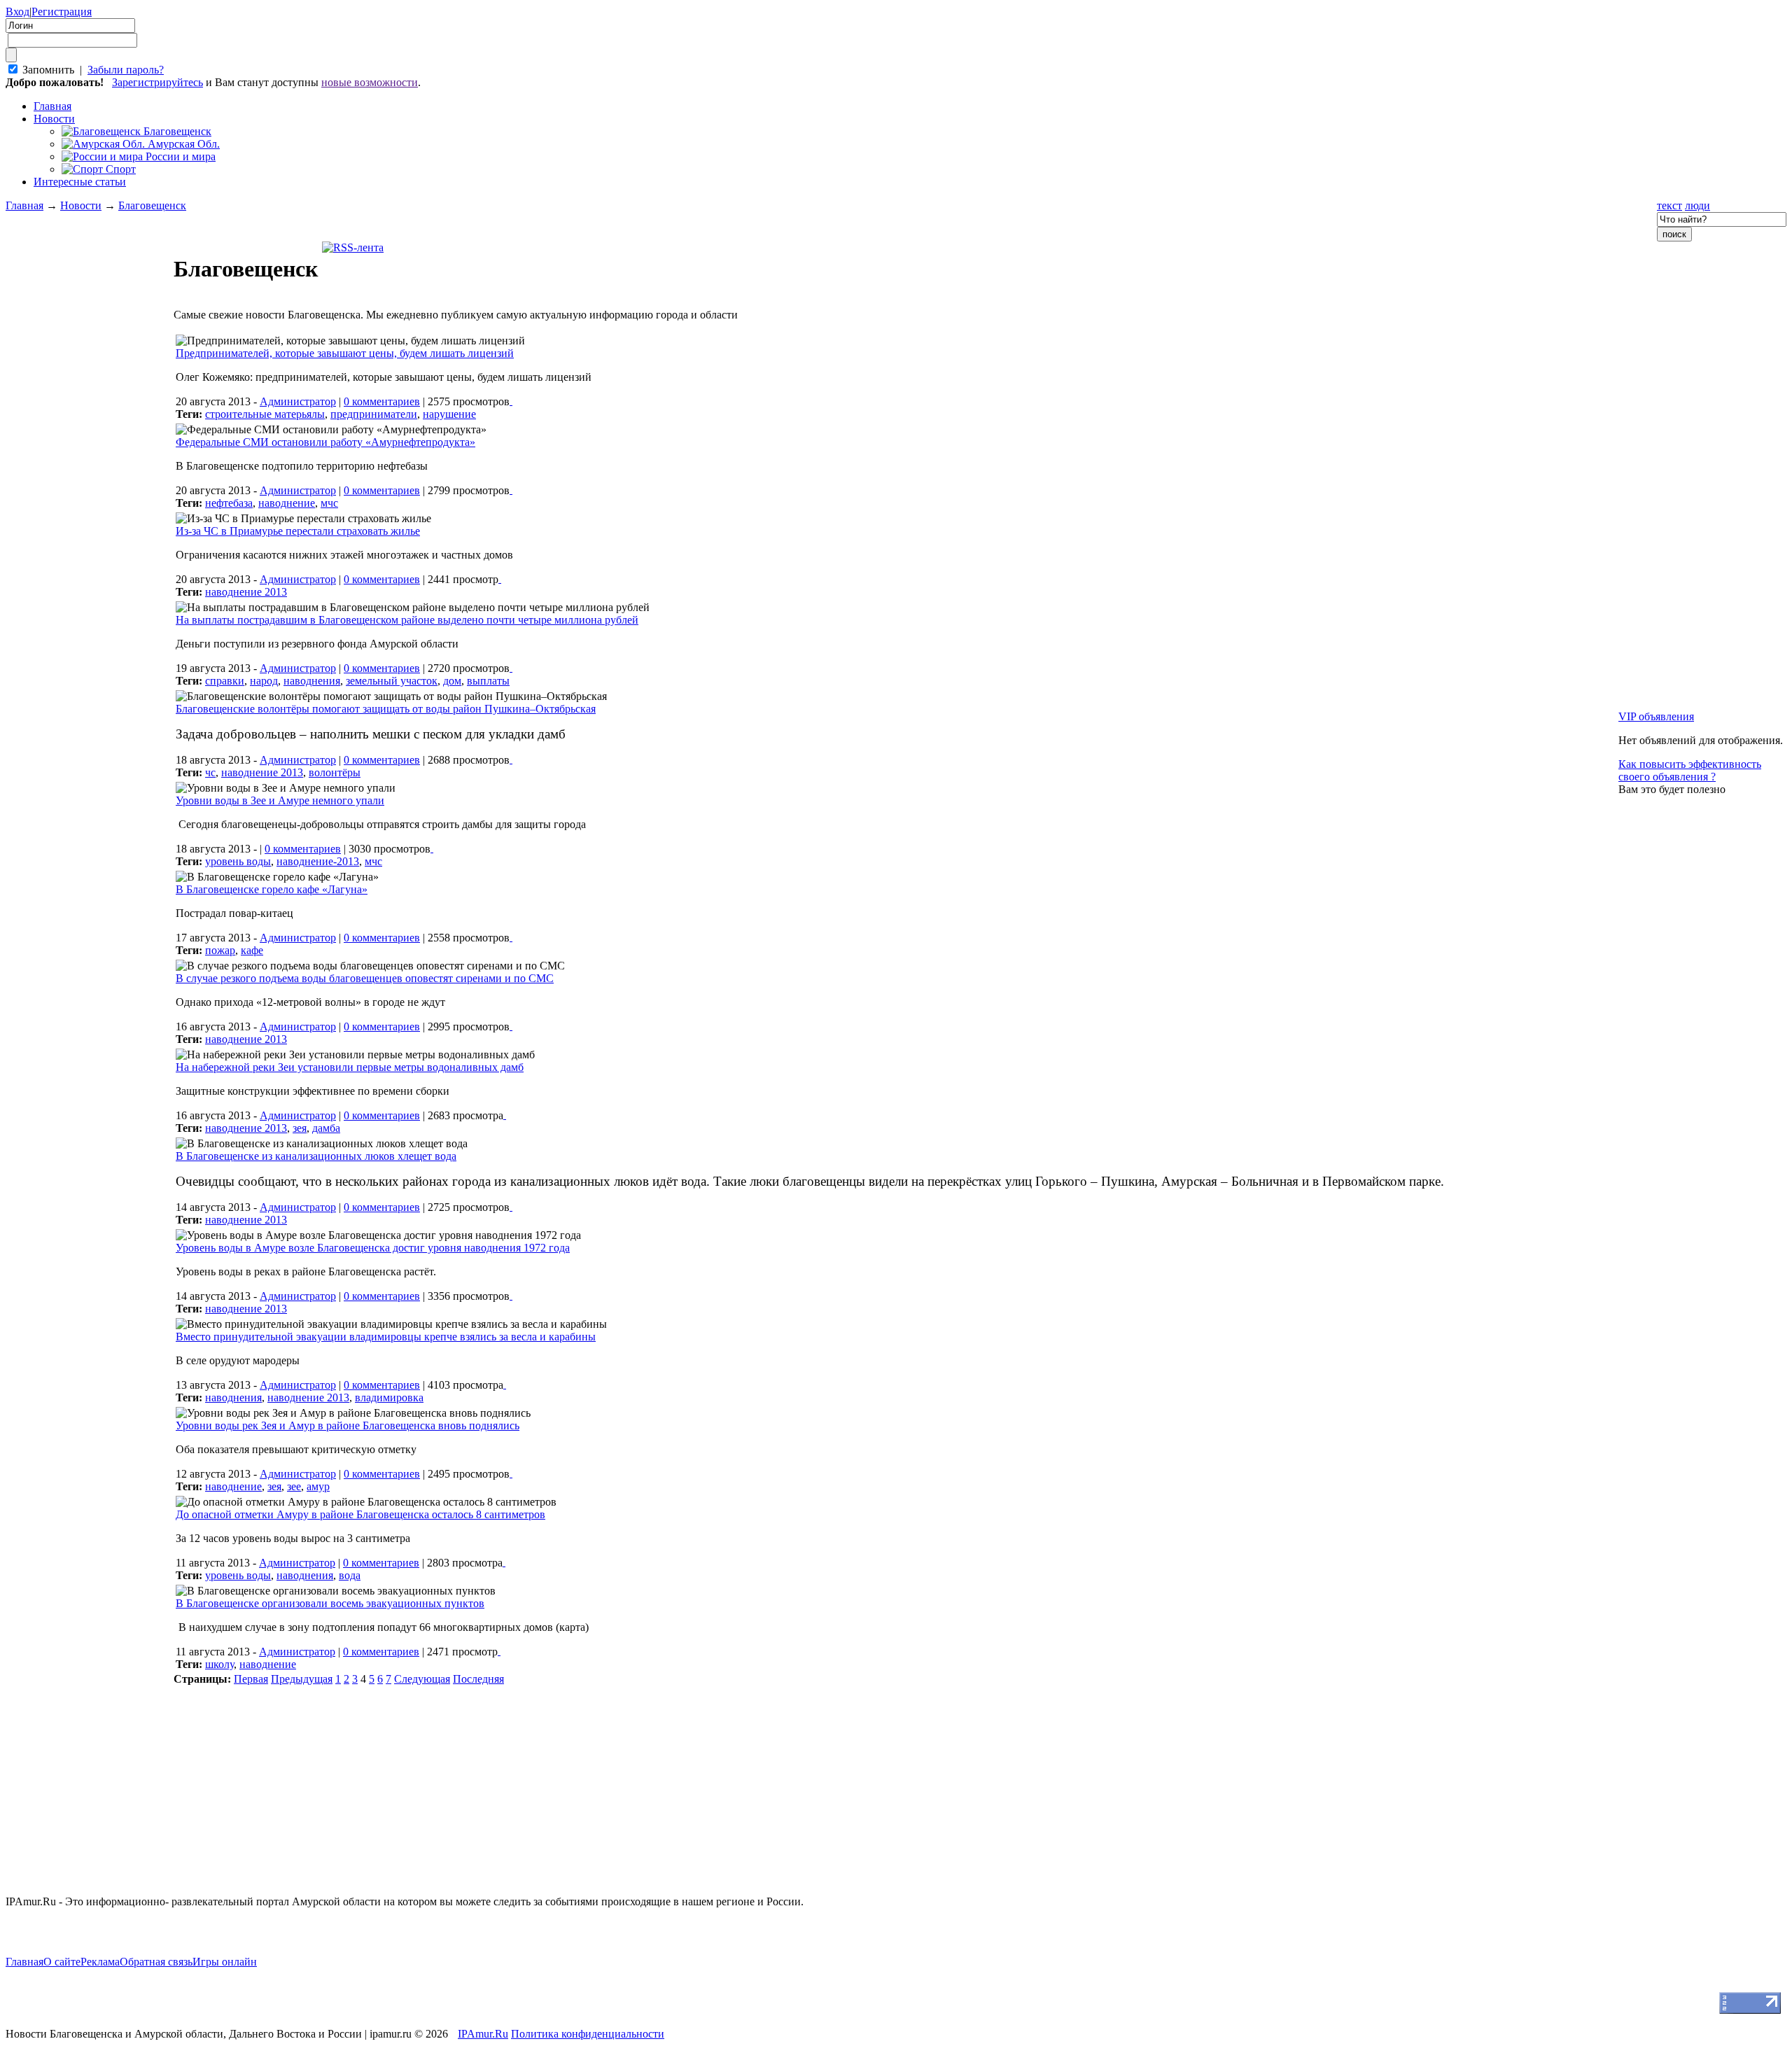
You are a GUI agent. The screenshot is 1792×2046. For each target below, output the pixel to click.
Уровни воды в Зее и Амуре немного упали (280, 800)
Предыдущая (302, 1679)
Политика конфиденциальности (588, 2034)
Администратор (298, 401)
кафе (252, 950)
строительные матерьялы (265, 414)
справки (225, 681)
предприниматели (374, 414)
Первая (251, 1679)
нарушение (449, 414)
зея (300, 1128)
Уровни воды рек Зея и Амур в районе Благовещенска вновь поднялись (348, 1425)
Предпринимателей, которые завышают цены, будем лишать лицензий (345, 353)
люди (1697, 205)
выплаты (488, 681)
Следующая (422, 1679)
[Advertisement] (90, 963)
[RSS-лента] (353, 247)
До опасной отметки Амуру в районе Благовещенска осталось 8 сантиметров (360, 1514)
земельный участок (392, 681)
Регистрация (62, 12)
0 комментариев (382, 401)
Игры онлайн (225, 1962)
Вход (17, 12)
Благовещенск (152, 205)
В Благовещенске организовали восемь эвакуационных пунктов (330, 1603)
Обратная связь (156, 1962)
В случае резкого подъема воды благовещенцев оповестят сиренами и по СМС (365, 978)
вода (350, 1575)
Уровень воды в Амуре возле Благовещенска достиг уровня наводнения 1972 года (373, 1248)
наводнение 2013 (246, 592)
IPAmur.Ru (483, 2034)
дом (452, 681)
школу (219, 1664)
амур (318, 1486)
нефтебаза (229, 503)
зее (294, 1486)
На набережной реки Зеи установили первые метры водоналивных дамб (350, 1067)
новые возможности (370, 82)
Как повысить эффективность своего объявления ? (1690, 770)
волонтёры (335, 772)
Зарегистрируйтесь (157, 82)
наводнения (312, 681)
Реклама (100, 1962)
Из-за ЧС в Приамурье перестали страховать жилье (298, 531)
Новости (54, 119)
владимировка (389, 1397)
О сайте (62, 1962)
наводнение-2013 (318, 861)
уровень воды (238, 861)
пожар (220, 950)
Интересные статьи (80, 182)
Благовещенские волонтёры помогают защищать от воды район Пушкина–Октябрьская (386, 709)
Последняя (478, 1679)
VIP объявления (1656, 716)
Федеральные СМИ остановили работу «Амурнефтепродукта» (325, 442)
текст (1669, 205)
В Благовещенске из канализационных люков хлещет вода (316, 1156)
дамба (326, 1128)
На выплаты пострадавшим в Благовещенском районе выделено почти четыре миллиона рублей (407, 620)
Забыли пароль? (126, 70)
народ (264, 681)
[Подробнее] (511, 401)
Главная (24, 205)
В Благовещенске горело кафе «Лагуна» (272, 889)
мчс (329, 503)
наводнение (287, 503)
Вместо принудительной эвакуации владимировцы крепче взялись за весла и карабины (386, 1337)
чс (210, 772)
